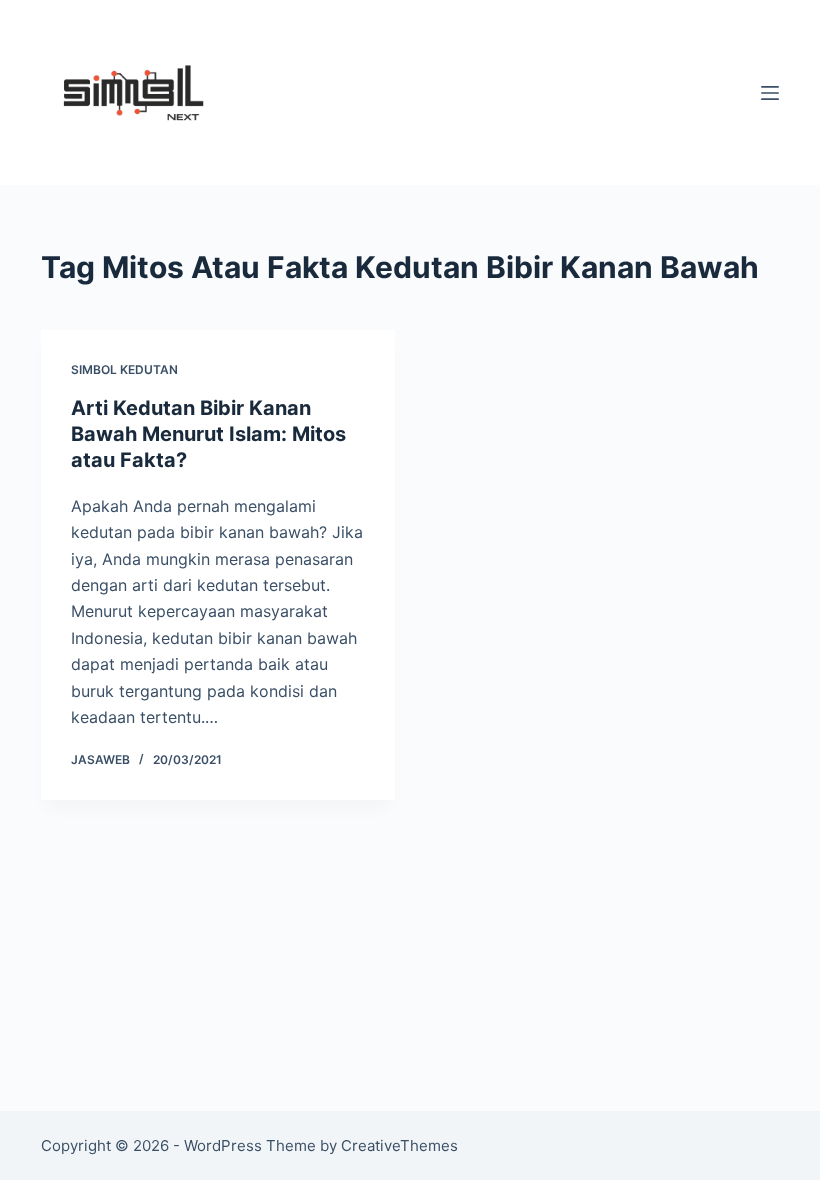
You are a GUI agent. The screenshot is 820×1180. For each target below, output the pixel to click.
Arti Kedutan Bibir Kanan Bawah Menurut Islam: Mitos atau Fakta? (208, 434)
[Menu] (770, 93)
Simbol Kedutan (124, 369)
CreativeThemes (399, 1145)
